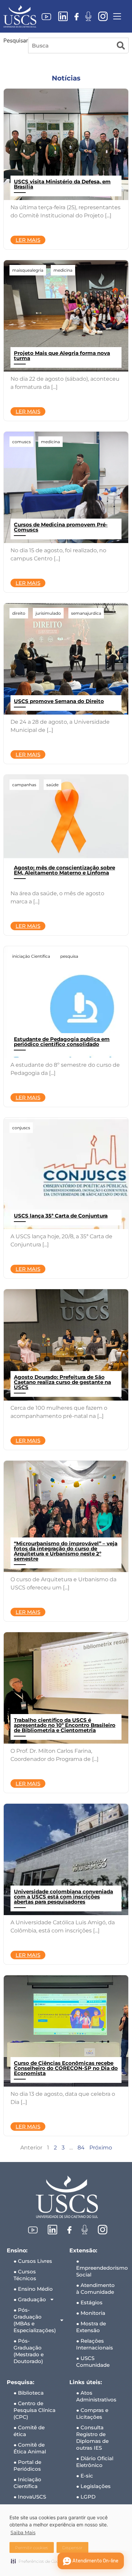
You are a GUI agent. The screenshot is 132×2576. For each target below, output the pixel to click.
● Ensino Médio (33, 2289)
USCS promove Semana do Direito (59, 701)
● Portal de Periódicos (27, 2465)
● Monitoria (91, 2313)
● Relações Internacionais (95, 2344)
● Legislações (93, 2486)
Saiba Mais (23, 2533)
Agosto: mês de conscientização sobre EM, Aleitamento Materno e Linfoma (64, 870)
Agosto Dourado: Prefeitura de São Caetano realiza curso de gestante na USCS (62, 1382)
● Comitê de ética (29, 2431)
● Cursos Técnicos (25, 2275)
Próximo (101, 2148)
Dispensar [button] (72, 2548)
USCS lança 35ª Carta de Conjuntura (61, 1216)
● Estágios (89, 2302)
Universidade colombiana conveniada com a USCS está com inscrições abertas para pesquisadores (63, 1897)
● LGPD (86, 2497)
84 (81, 2148)
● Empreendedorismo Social (101, 2268)
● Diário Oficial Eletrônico (95, 2462)
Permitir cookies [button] (32, 2548)
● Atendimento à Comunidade (95, 2289)
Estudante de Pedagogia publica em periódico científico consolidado (62, 1042)
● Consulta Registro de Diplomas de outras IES (92, 2438)
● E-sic (85, 2476)
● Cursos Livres (33, 2261)
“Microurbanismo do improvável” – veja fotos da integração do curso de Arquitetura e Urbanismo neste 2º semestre (66, 1551)
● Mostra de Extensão (91, 2327)
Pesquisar (16, 41)
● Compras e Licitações (92, 2413)
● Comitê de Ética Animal (30, 2448)
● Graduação (30, 2299)
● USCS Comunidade (93, 2362)
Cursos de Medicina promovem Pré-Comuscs (61, 527)
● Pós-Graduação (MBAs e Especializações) (35, 2320)
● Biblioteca (29, 2393)
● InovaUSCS (30, 2497)
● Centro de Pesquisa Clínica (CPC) (35, 2410)
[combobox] (71, 46)
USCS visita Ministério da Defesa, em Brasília (62, 184)
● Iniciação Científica (27, 2483)
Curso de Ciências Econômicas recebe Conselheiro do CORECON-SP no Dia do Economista (66, 2068)
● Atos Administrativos (96, 2396)
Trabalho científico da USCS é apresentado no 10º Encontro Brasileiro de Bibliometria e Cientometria (65, 1725)
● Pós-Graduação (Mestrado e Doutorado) (29, 2351)
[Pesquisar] (121, 46)
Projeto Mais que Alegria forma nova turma (62, 356)
